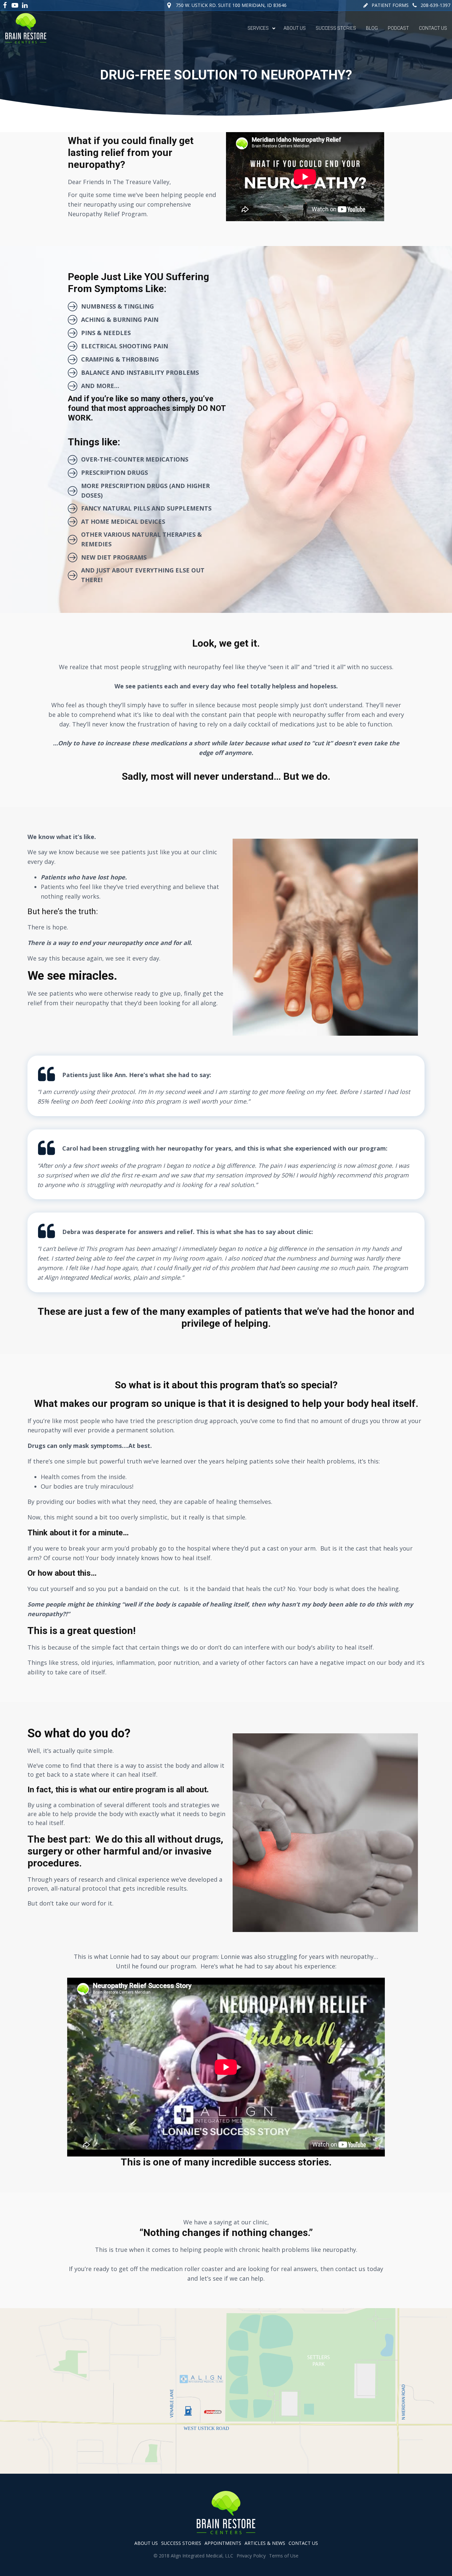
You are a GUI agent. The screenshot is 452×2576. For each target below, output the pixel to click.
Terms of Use (284, 2556)
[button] (386, 5)
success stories (181, 2543)
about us (146, 2543)
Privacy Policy (251, 2556)
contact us (303, 2543)
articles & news (265, 2543)
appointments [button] (223, 2543)
